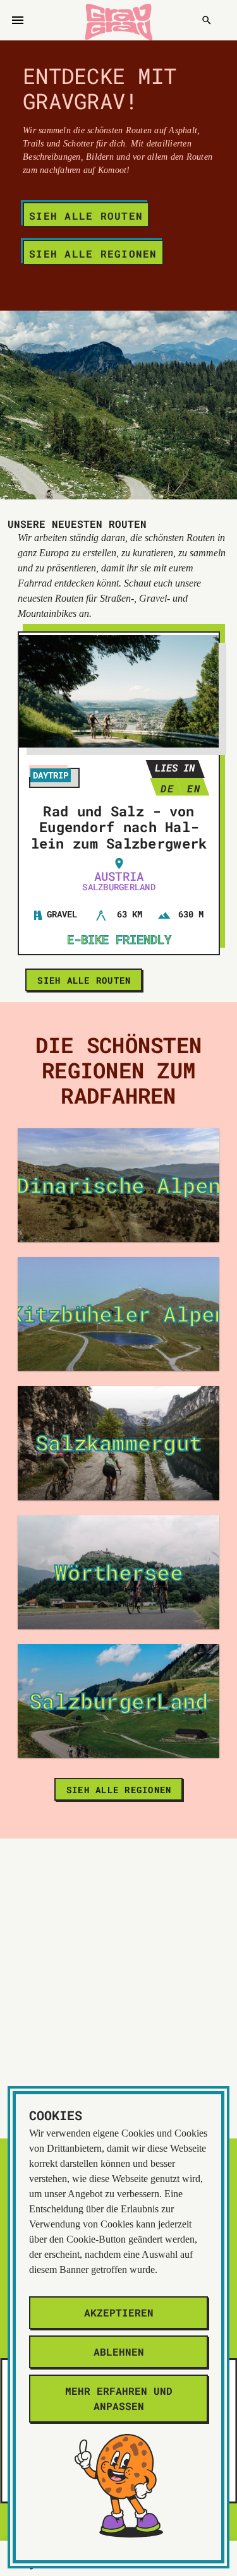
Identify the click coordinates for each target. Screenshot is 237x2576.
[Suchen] (207, 20)
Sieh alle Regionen (93, 253)
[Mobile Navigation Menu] (18, 20)
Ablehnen (119, 2352)
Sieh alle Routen (86, 216)
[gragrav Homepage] (118, 20)
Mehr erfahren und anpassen (119, 2398)
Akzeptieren (119, 2312)
